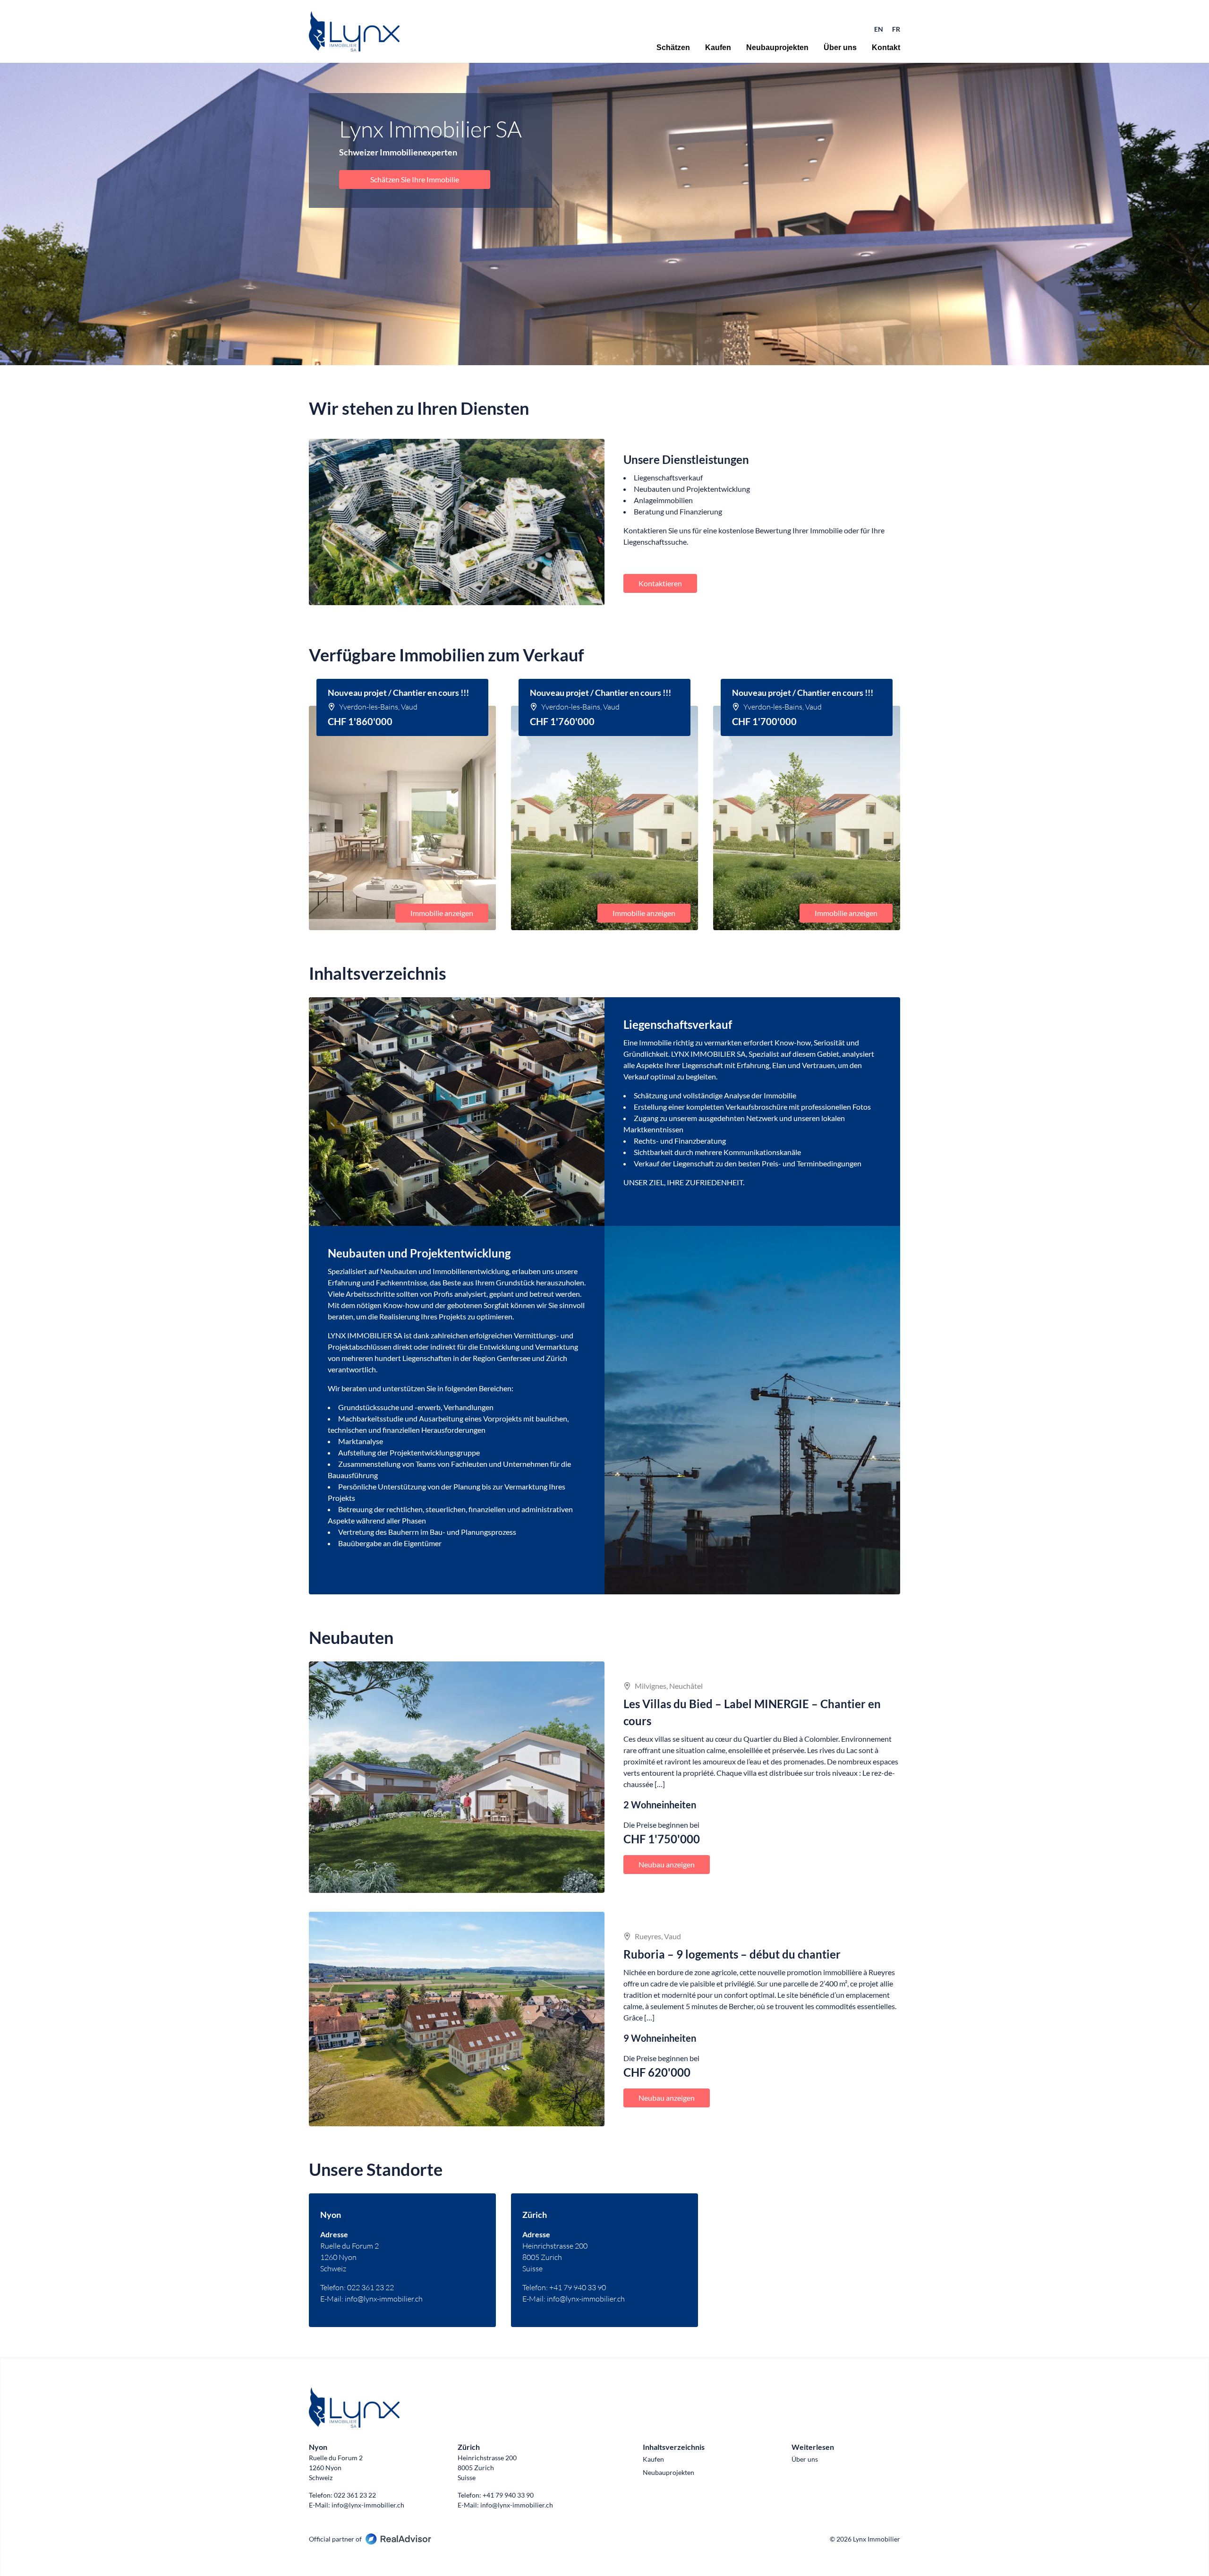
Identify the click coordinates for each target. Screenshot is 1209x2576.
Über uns (840, 48)
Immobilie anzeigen (442, 913)
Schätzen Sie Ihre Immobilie (415, 179)
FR (896, 29)
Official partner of (335, 2539)
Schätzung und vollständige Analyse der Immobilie (715, 1095)
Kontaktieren (660, 583)
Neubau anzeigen (667, 1864)
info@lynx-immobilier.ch (384, 2299)
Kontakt (886, 48)
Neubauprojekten (777, 48)
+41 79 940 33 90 (578, 2287)
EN (879, 29)
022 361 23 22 (370, 2287)
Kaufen (718, 48)
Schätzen (673, 48)
